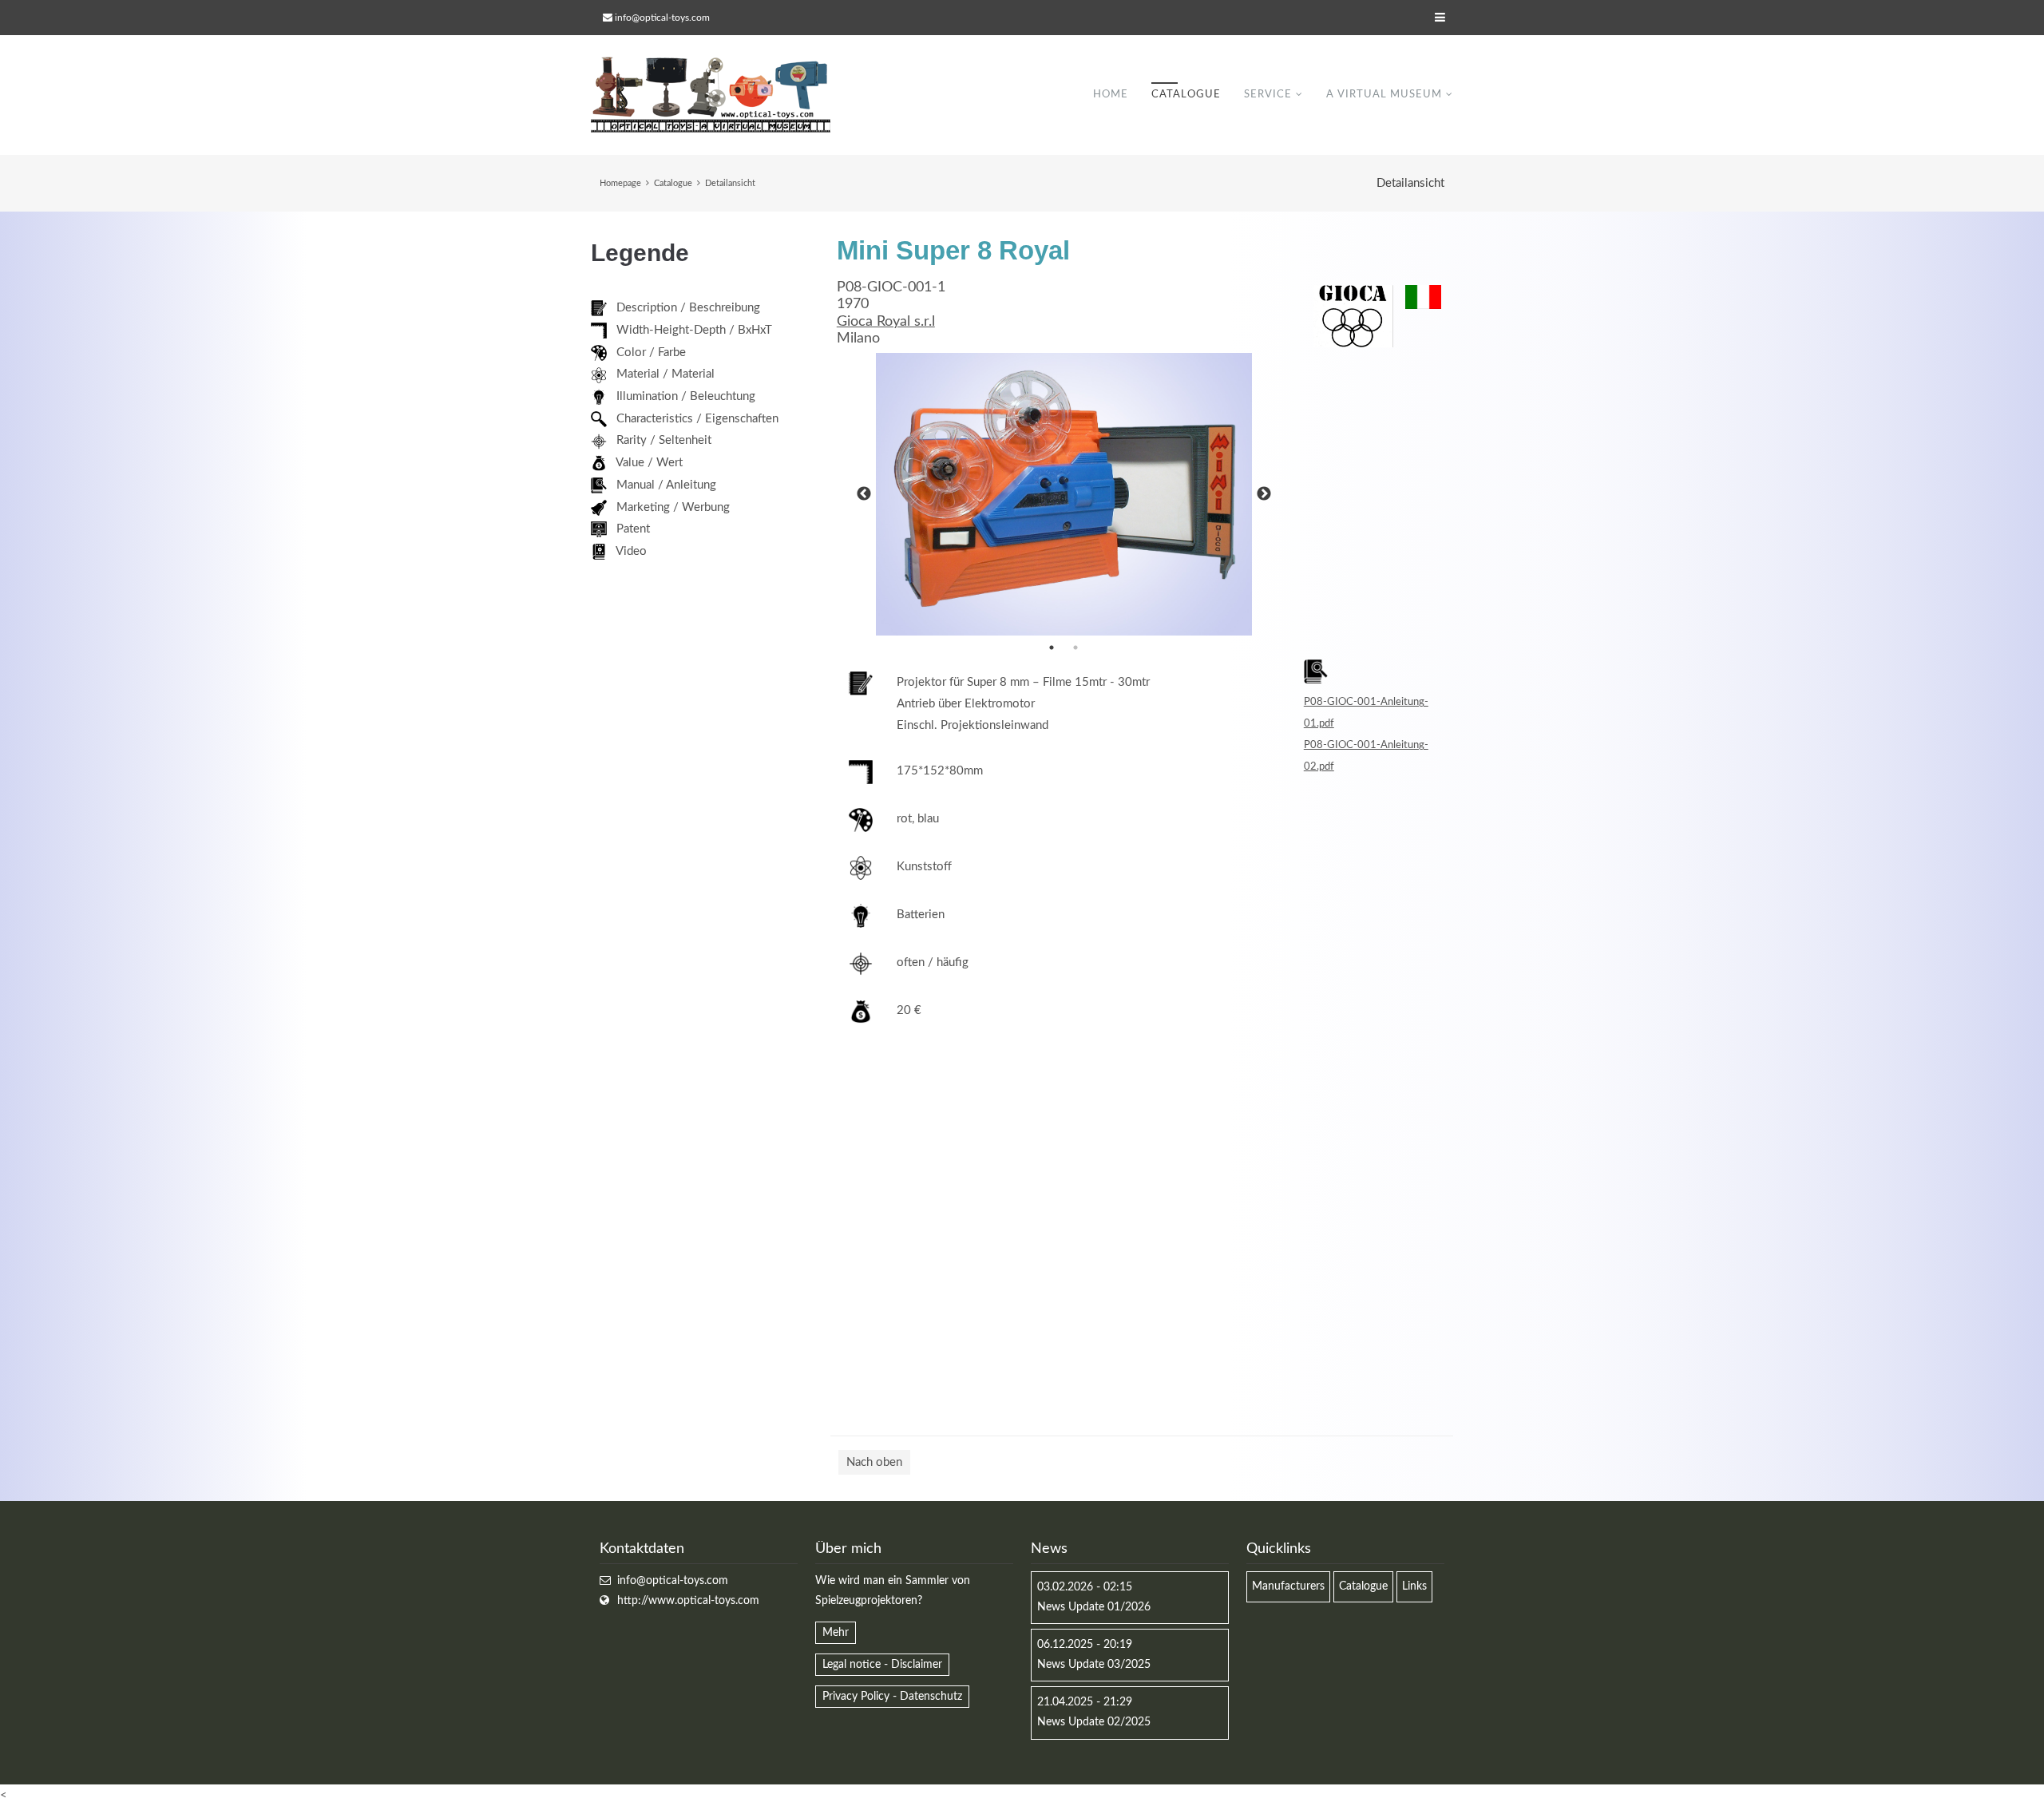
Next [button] (1264, 494)
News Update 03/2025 (1094, 1665)
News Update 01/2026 (1094, 1607)
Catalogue (1186, 95)
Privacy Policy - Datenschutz (892, 1697)
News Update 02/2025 (1094, 1722)
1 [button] (1052, 648)
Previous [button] (864, 494)
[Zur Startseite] (711, 95)
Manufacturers (1288, 1586)
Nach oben (874, 1462)
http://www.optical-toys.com (688, 1601)
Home (1111, 95)
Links (1414, 1586)
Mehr (836, 1633)
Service (1268, 95)
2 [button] (1075, 648)
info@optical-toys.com (662, 18)
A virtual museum (1384, 95)
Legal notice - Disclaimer (882, 1665)
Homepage (620, 183)
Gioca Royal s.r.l (886, 322)
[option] (1064, 494)
